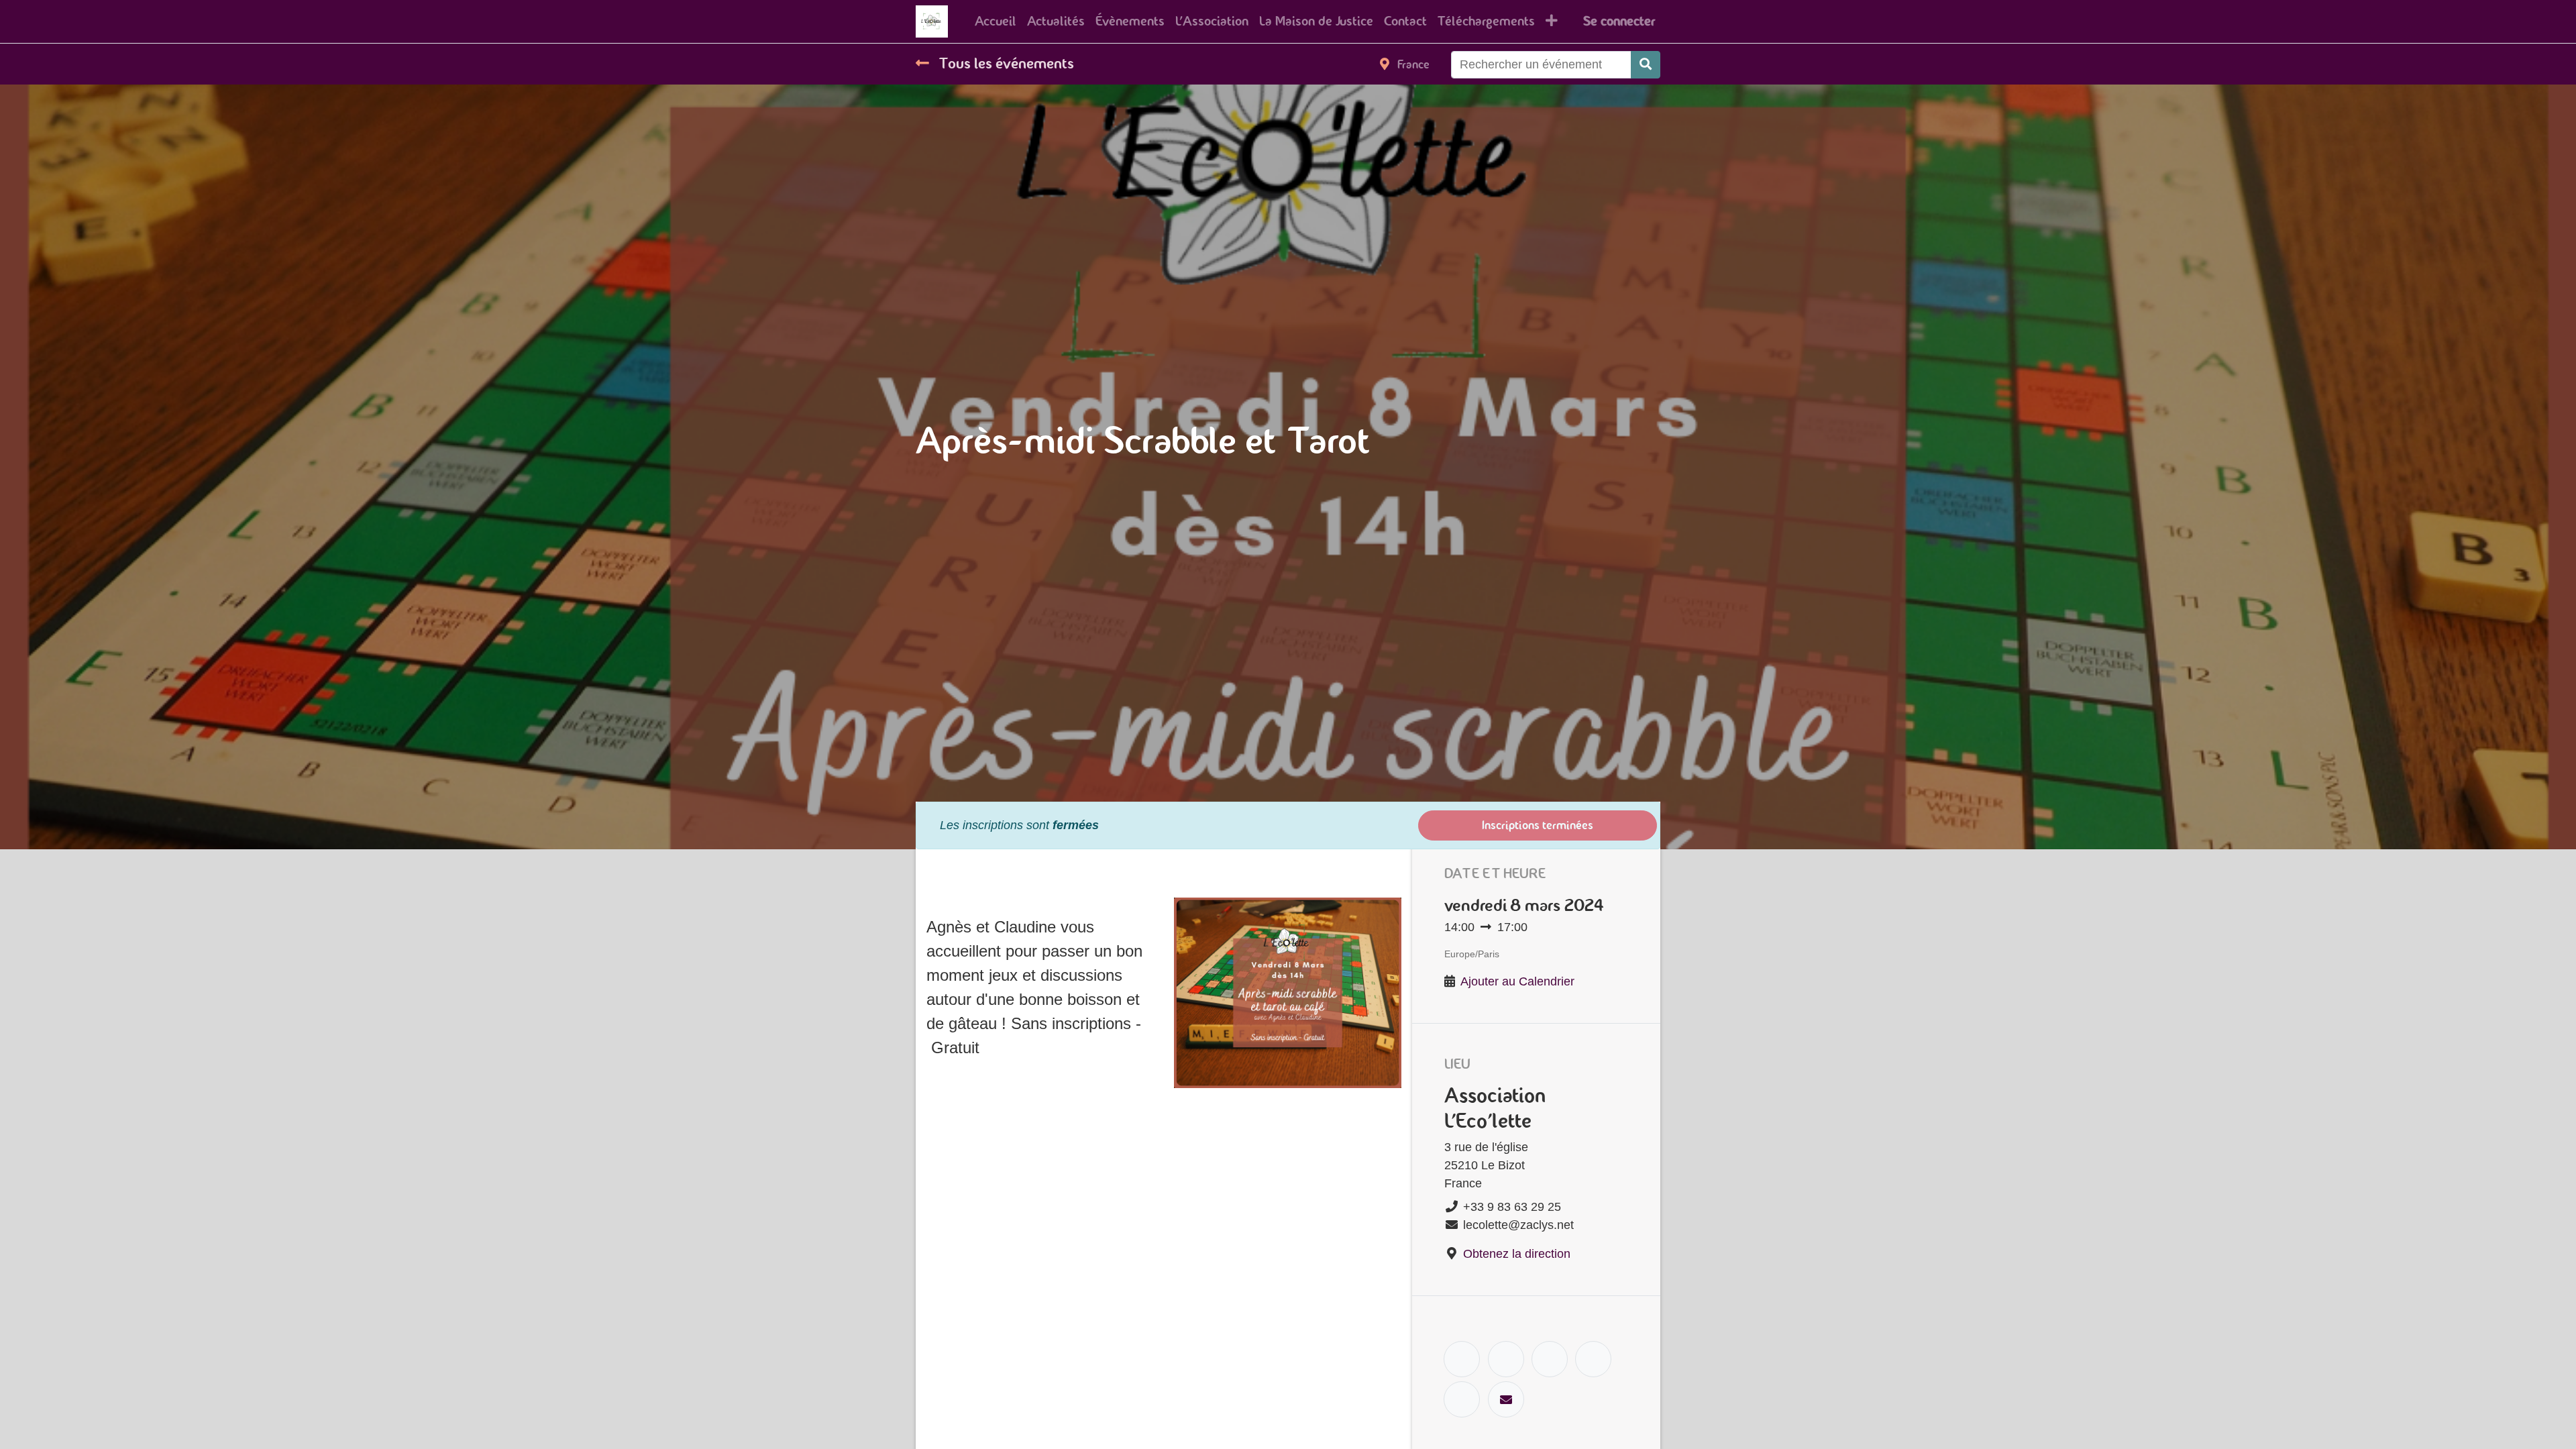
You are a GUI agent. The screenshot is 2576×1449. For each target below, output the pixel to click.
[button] (1552, 21)
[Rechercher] (1646, 65)
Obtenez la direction (1517, 1254)
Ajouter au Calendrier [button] (1517, 981)
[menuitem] (996, 21)
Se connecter (1619, 21)
